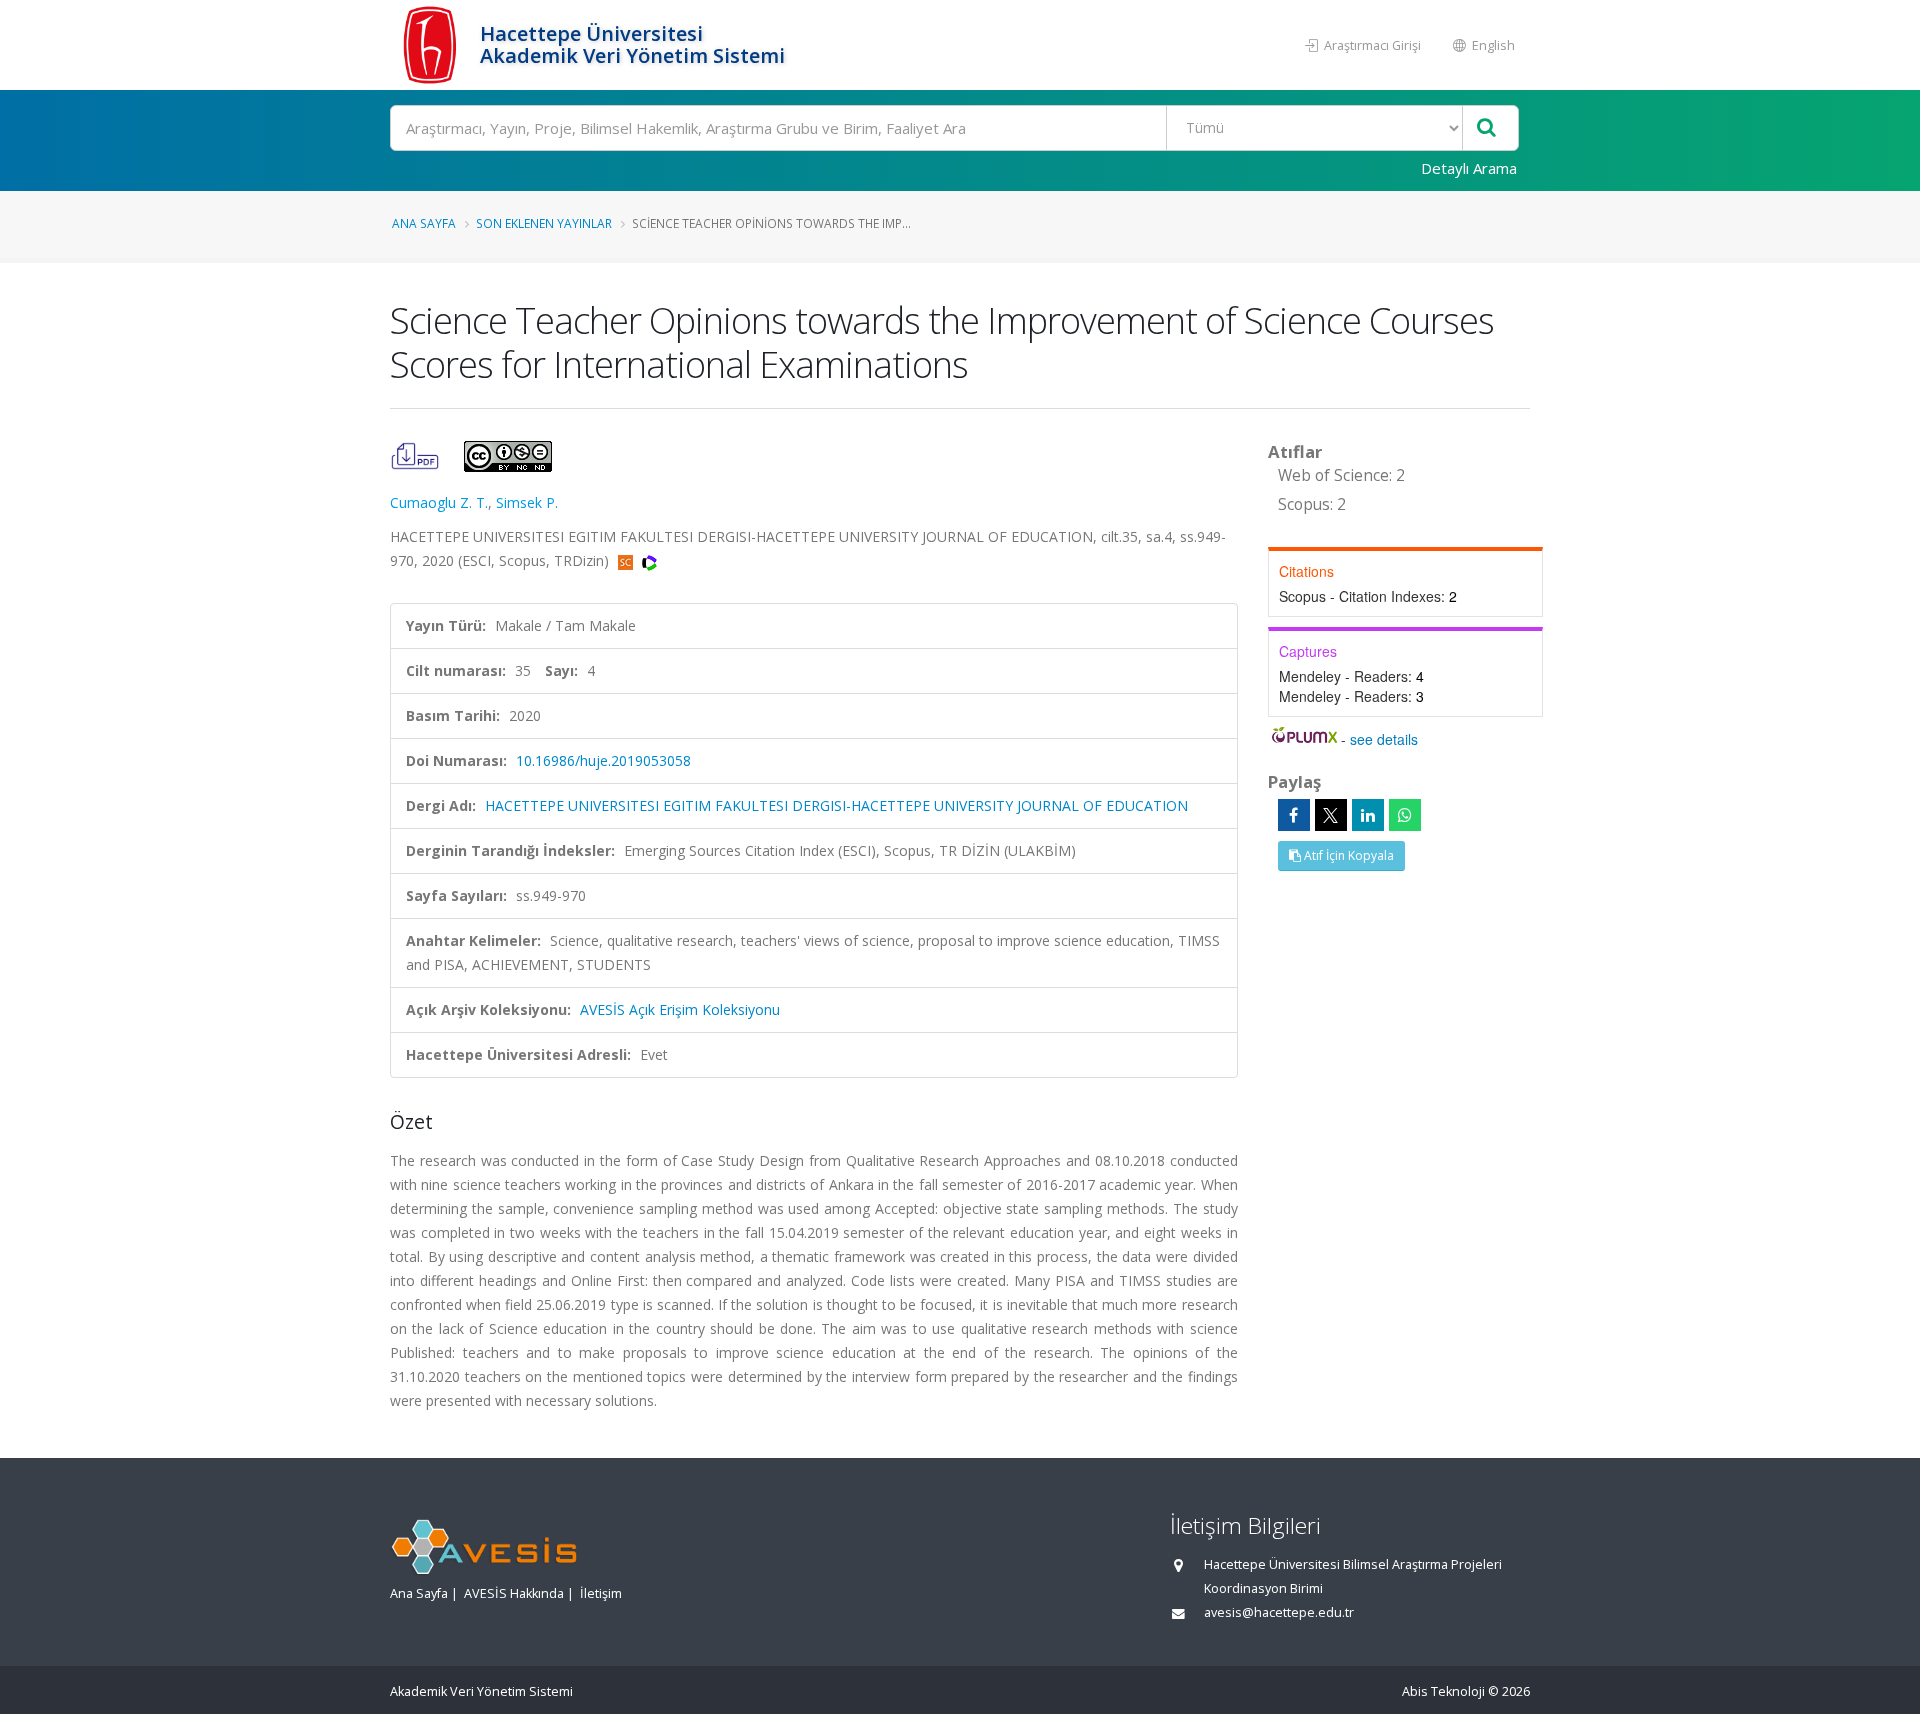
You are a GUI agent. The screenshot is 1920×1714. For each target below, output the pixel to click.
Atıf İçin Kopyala (1347, 855)
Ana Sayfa (424, 223)
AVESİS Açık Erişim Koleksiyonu (680, 1009)
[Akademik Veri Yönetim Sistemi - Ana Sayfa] (432, 45)
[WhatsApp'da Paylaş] (1405, 815)
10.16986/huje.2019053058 (603, 760)
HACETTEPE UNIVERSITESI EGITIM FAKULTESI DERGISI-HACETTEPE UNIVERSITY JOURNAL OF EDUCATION (836, 805)
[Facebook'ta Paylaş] (1294, 815)
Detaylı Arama (1469, 168)
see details (1384, 739)
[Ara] (1486, 128)
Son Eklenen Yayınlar (544, 223)
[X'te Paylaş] (1331, 815)
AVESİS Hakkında (514, 1593)
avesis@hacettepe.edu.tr (1279, 1612)
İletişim (601, 1593)
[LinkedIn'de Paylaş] (1368, 815)
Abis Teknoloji (1443, 1691)
